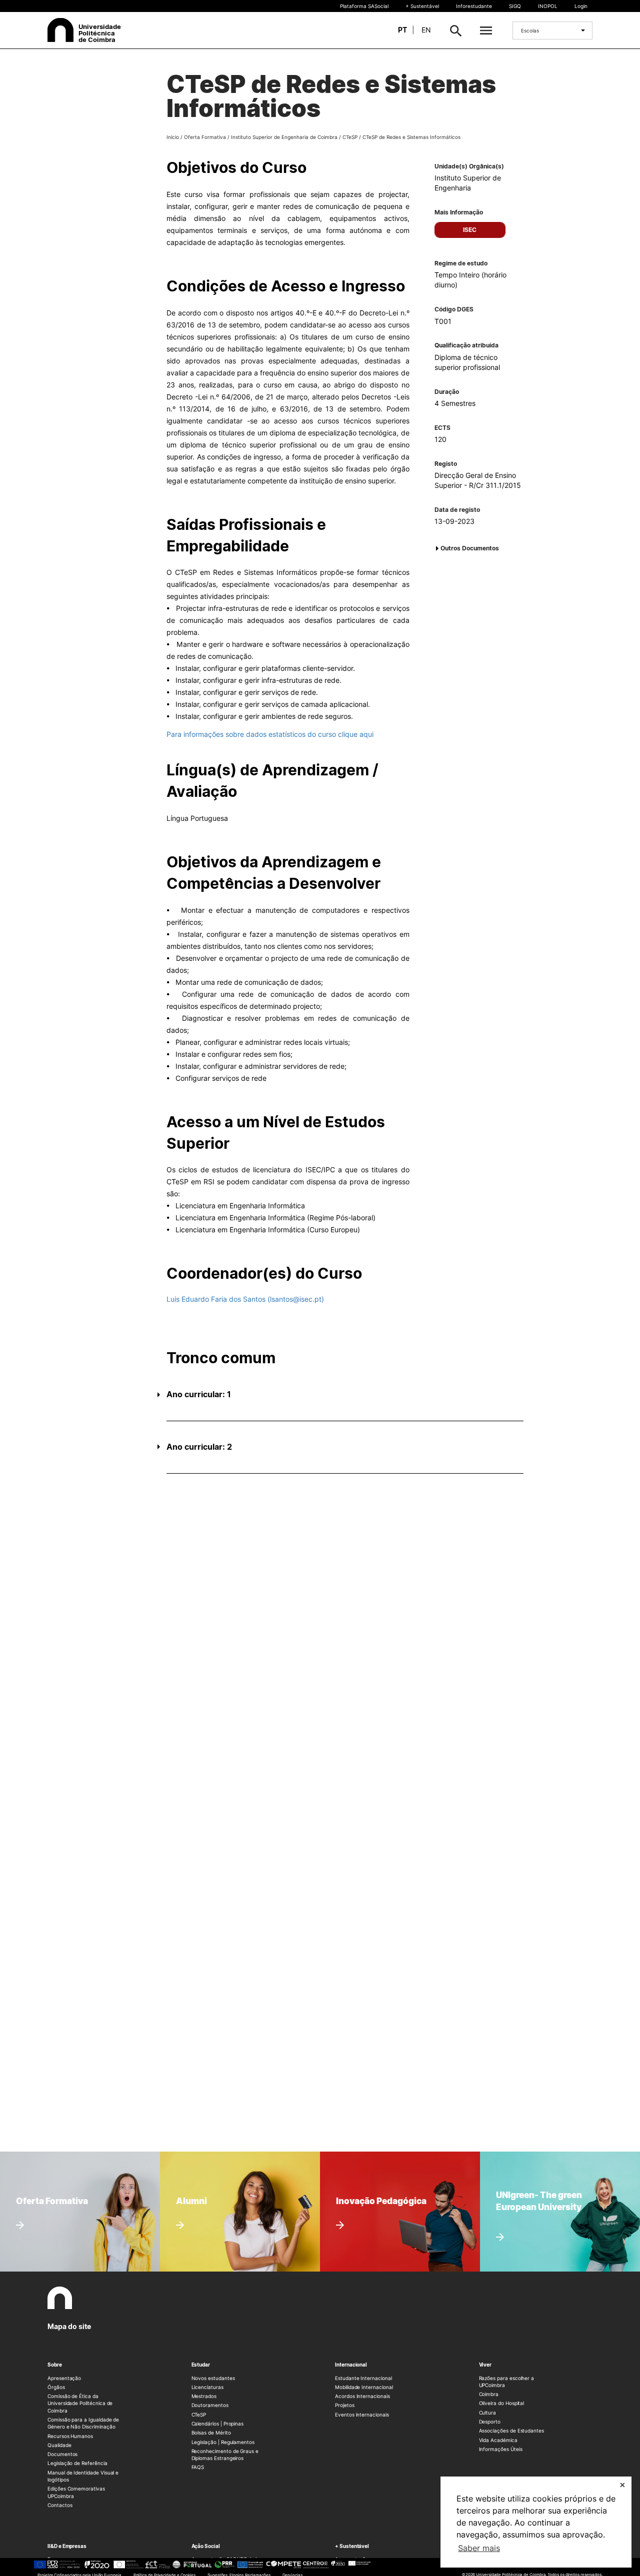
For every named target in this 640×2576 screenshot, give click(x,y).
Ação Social (206, 2546)
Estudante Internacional (363, 2378)
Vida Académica (498, 2440)
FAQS (198, 2467)
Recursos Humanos (70, 2436)
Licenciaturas (207, 2387)
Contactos (60, 2505)
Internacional (351, 2365)
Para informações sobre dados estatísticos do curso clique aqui (270, 734)
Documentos (62, 2454)
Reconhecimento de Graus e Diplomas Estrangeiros (225, 2455)
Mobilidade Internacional (364, 2387)
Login (581, 6)
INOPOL (548, 6)
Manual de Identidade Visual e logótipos (83, 2476)
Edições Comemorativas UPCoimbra (76, 2492)
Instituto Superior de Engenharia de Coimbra (284, 137)
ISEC (470, 230)
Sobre (55, 2365)
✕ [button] (622, 2485)
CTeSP (350, 137)
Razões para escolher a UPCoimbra (507, 2382)
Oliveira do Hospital (502, 2403)
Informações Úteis (501, 2449)
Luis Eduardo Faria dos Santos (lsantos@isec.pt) (245, 1299)
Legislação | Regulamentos (223, 2442)
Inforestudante (474, 6)
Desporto (490, 2422)
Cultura (488, 2413)
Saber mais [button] (479, 2548)
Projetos (345, 2405)
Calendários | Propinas (218, 2424)
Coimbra (489, 2394)
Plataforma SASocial (364, 6)
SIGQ (515, 6)
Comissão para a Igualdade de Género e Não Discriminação (83, 2423)
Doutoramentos (210, 2405)
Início (173, 137)
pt (402, 30)
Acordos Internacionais (362, 2396)
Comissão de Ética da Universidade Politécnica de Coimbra (80, 2403)
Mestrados (204, 2396)
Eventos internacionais (362, 2415)
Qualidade (59, 2445)
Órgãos (56, 2387)
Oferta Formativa (205, 137)
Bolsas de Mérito (211, 2433)
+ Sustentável (422, 6)
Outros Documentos (470, 548)
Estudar (201, 2365)
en (426, 30)
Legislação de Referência (77, 2463)
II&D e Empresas (67, 2546)
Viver (485, 2365)
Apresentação (64, 2378)
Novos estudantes (213, 2378)
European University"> (531, 2182)
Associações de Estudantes (512, 2431)
